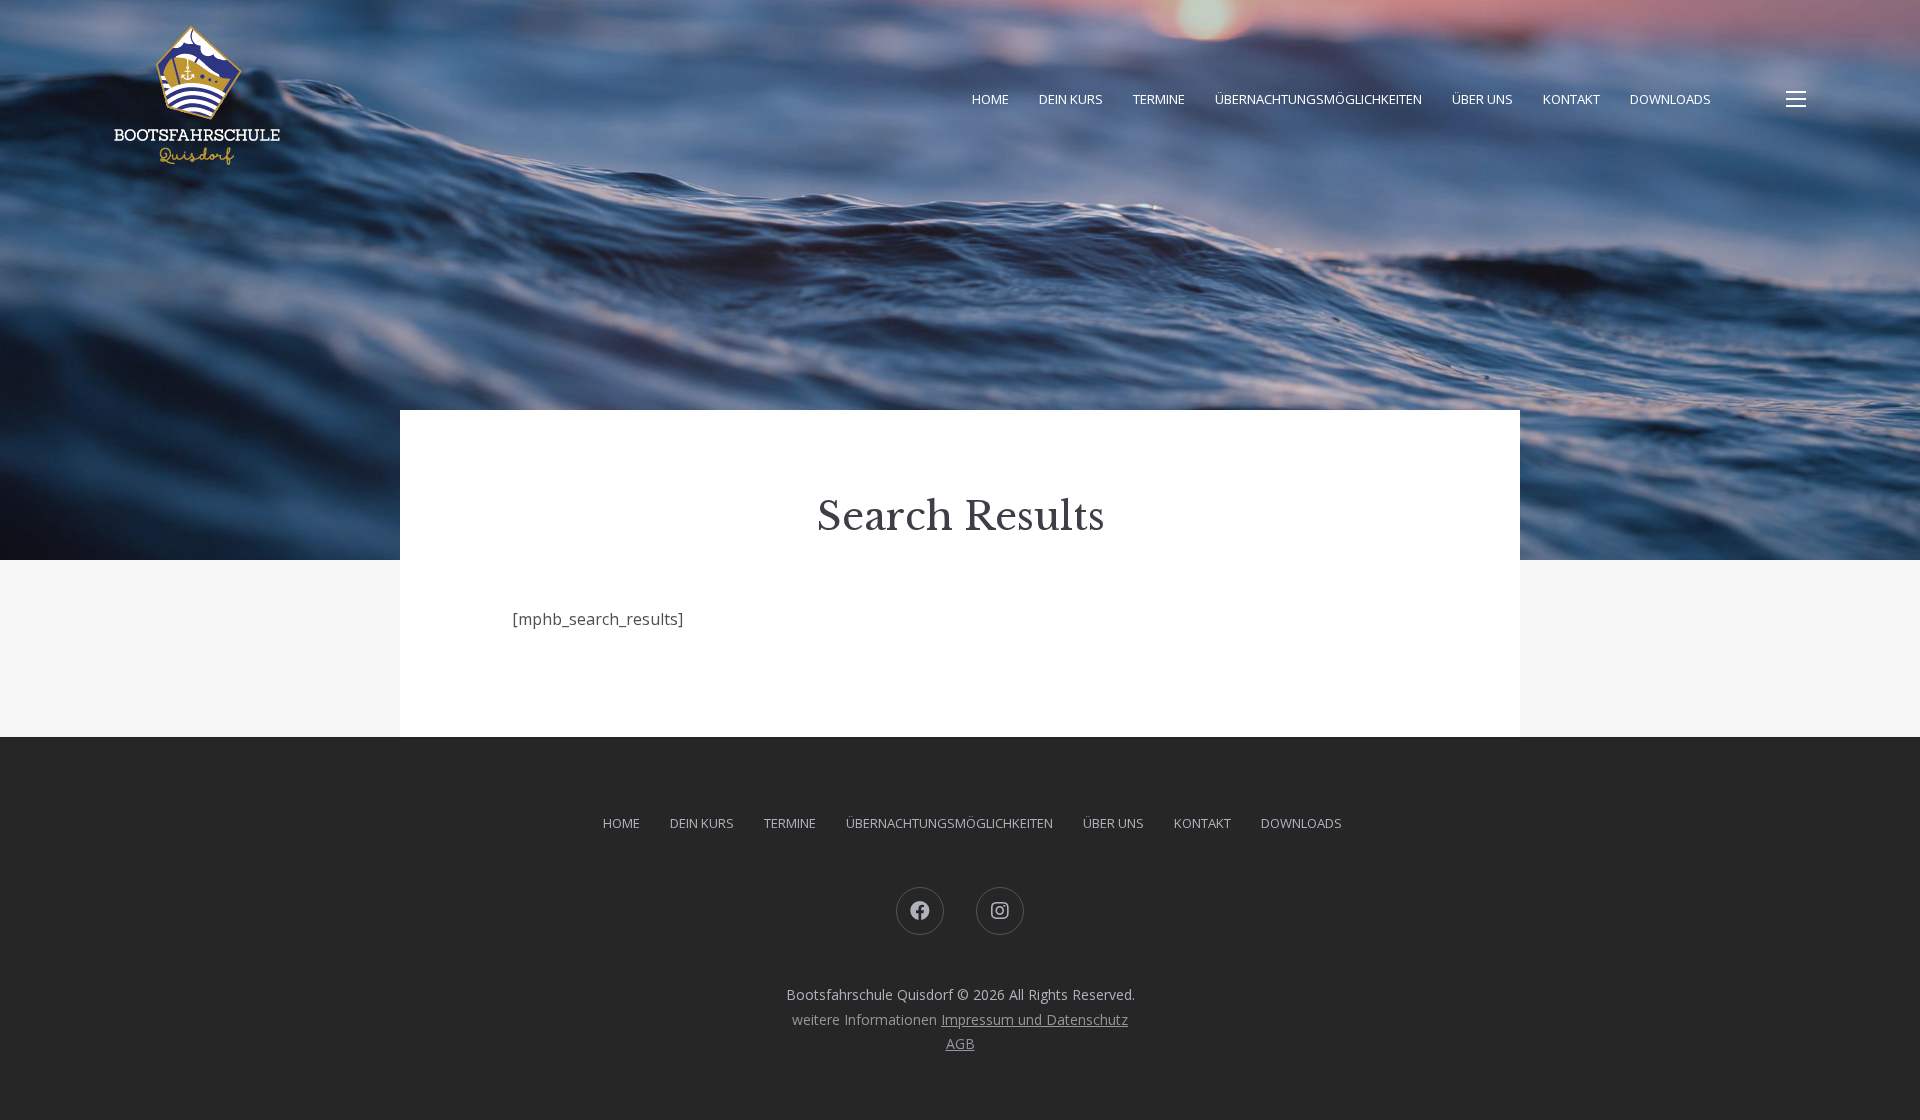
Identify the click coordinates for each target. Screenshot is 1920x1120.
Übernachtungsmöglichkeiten (1318, 99)
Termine (1159, 99)
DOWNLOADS (1670, 99)
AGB (960, 1043)
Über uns (1482, 99)
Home (990, 99)
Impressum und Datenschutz (1034, 1019)
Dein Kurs (1071, 99)
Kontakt (1571, 99)
